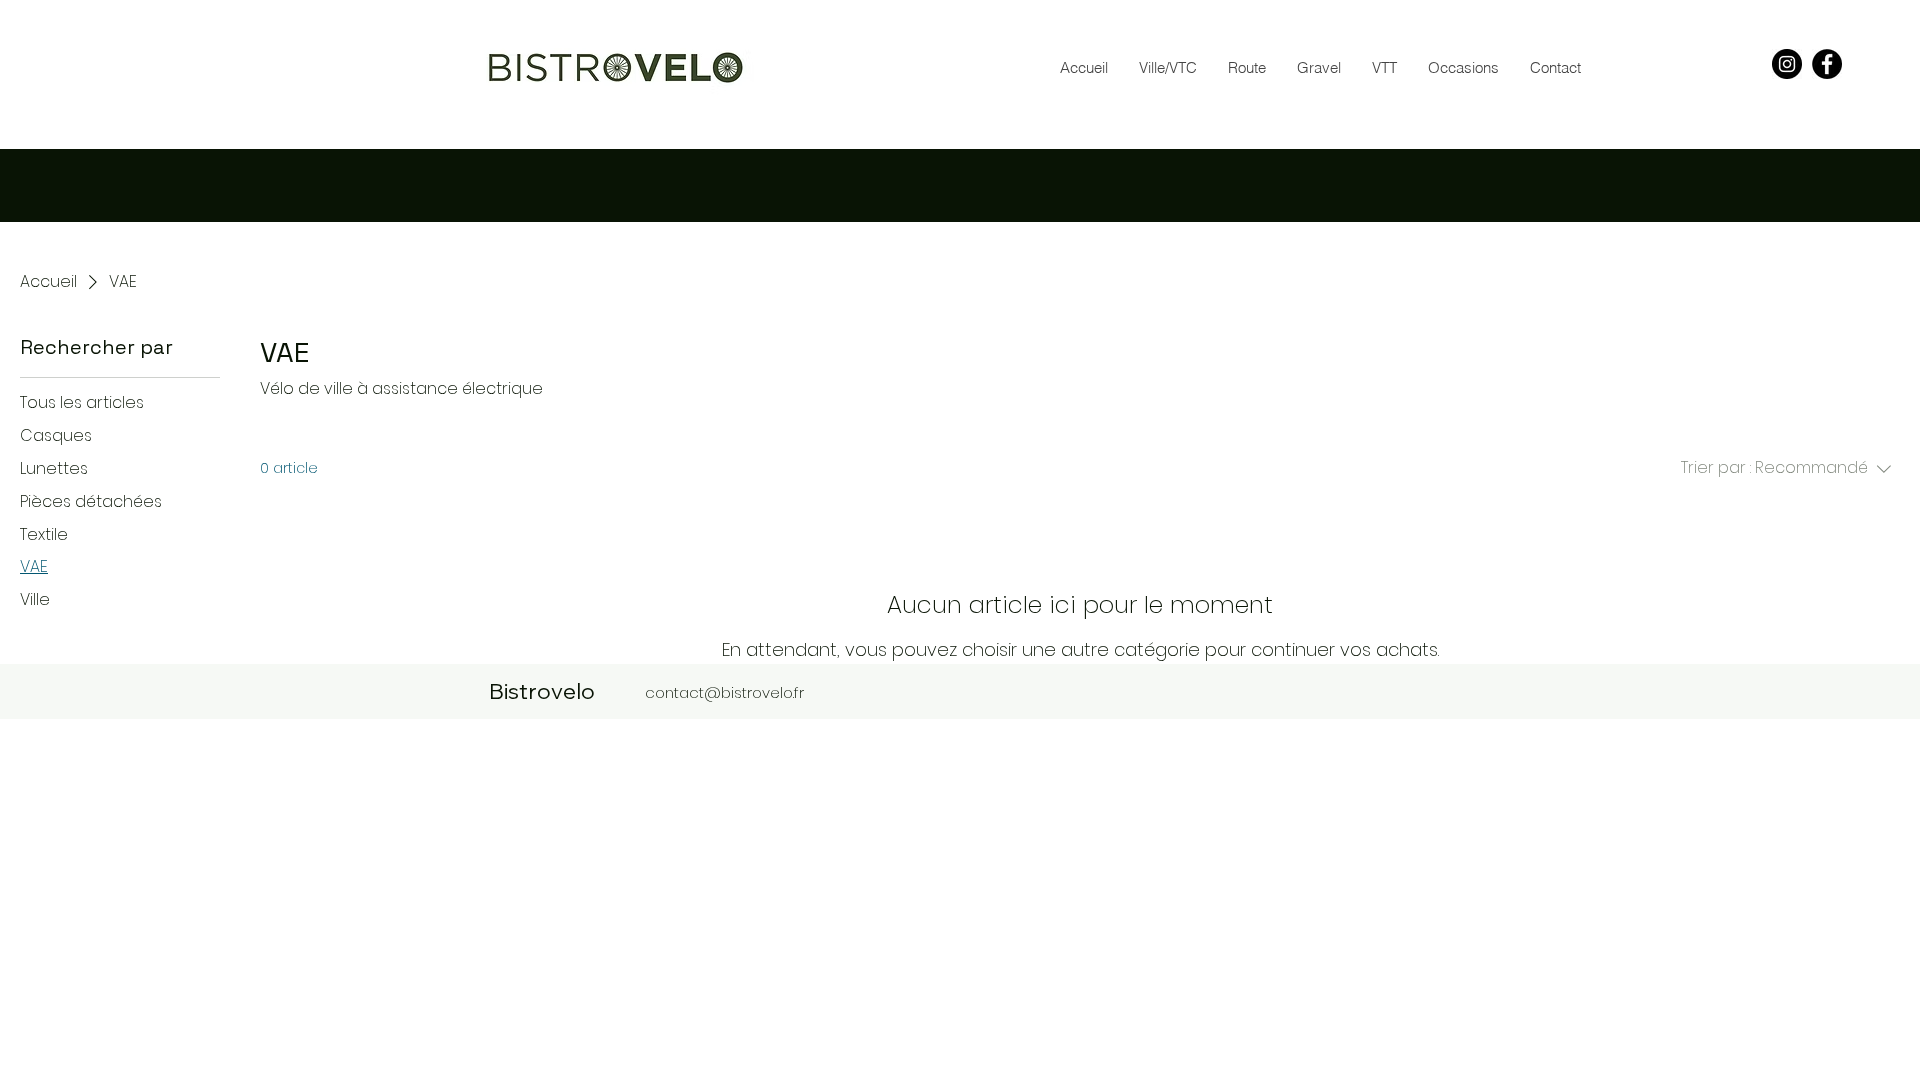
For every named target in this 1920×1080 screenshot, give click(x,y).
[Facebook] (1827, 64)
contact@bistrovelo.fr (724, 692)
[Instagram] (1787, 64)
